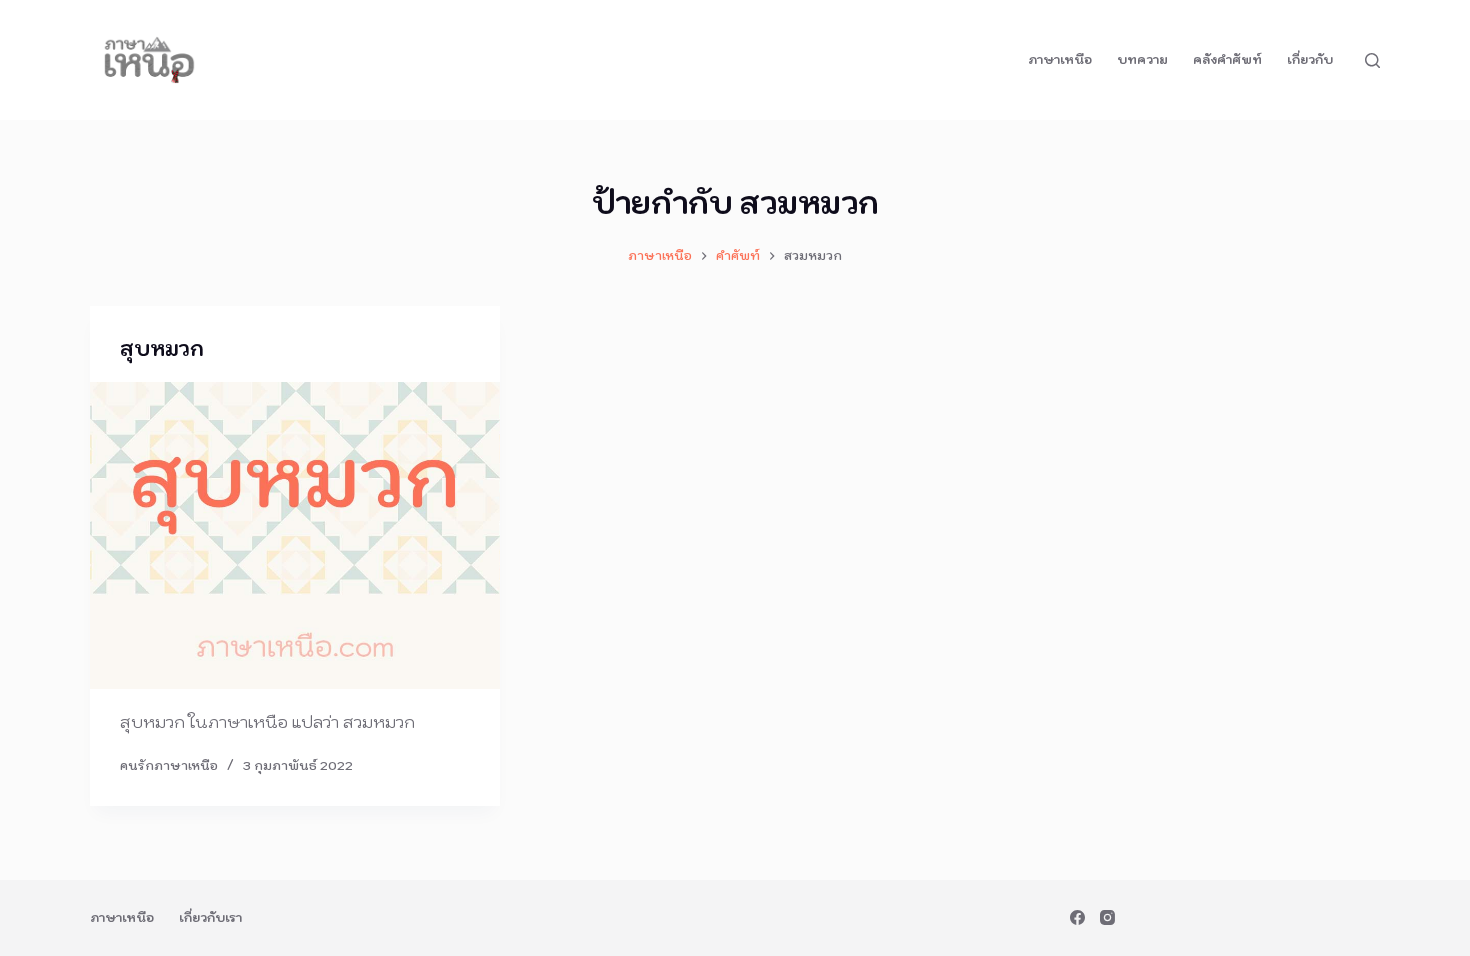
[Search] (1372, 60)
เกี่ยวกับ (1310, 59)
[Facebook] (1077, 917)
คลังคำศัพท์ (1227, 59)
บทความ (1142, 59)
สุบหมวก (162, 349)
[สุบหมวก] (295, 536)
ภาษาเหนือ (1060, 59)
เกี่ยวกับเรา (210, 917)
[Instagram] (1107, 917)
